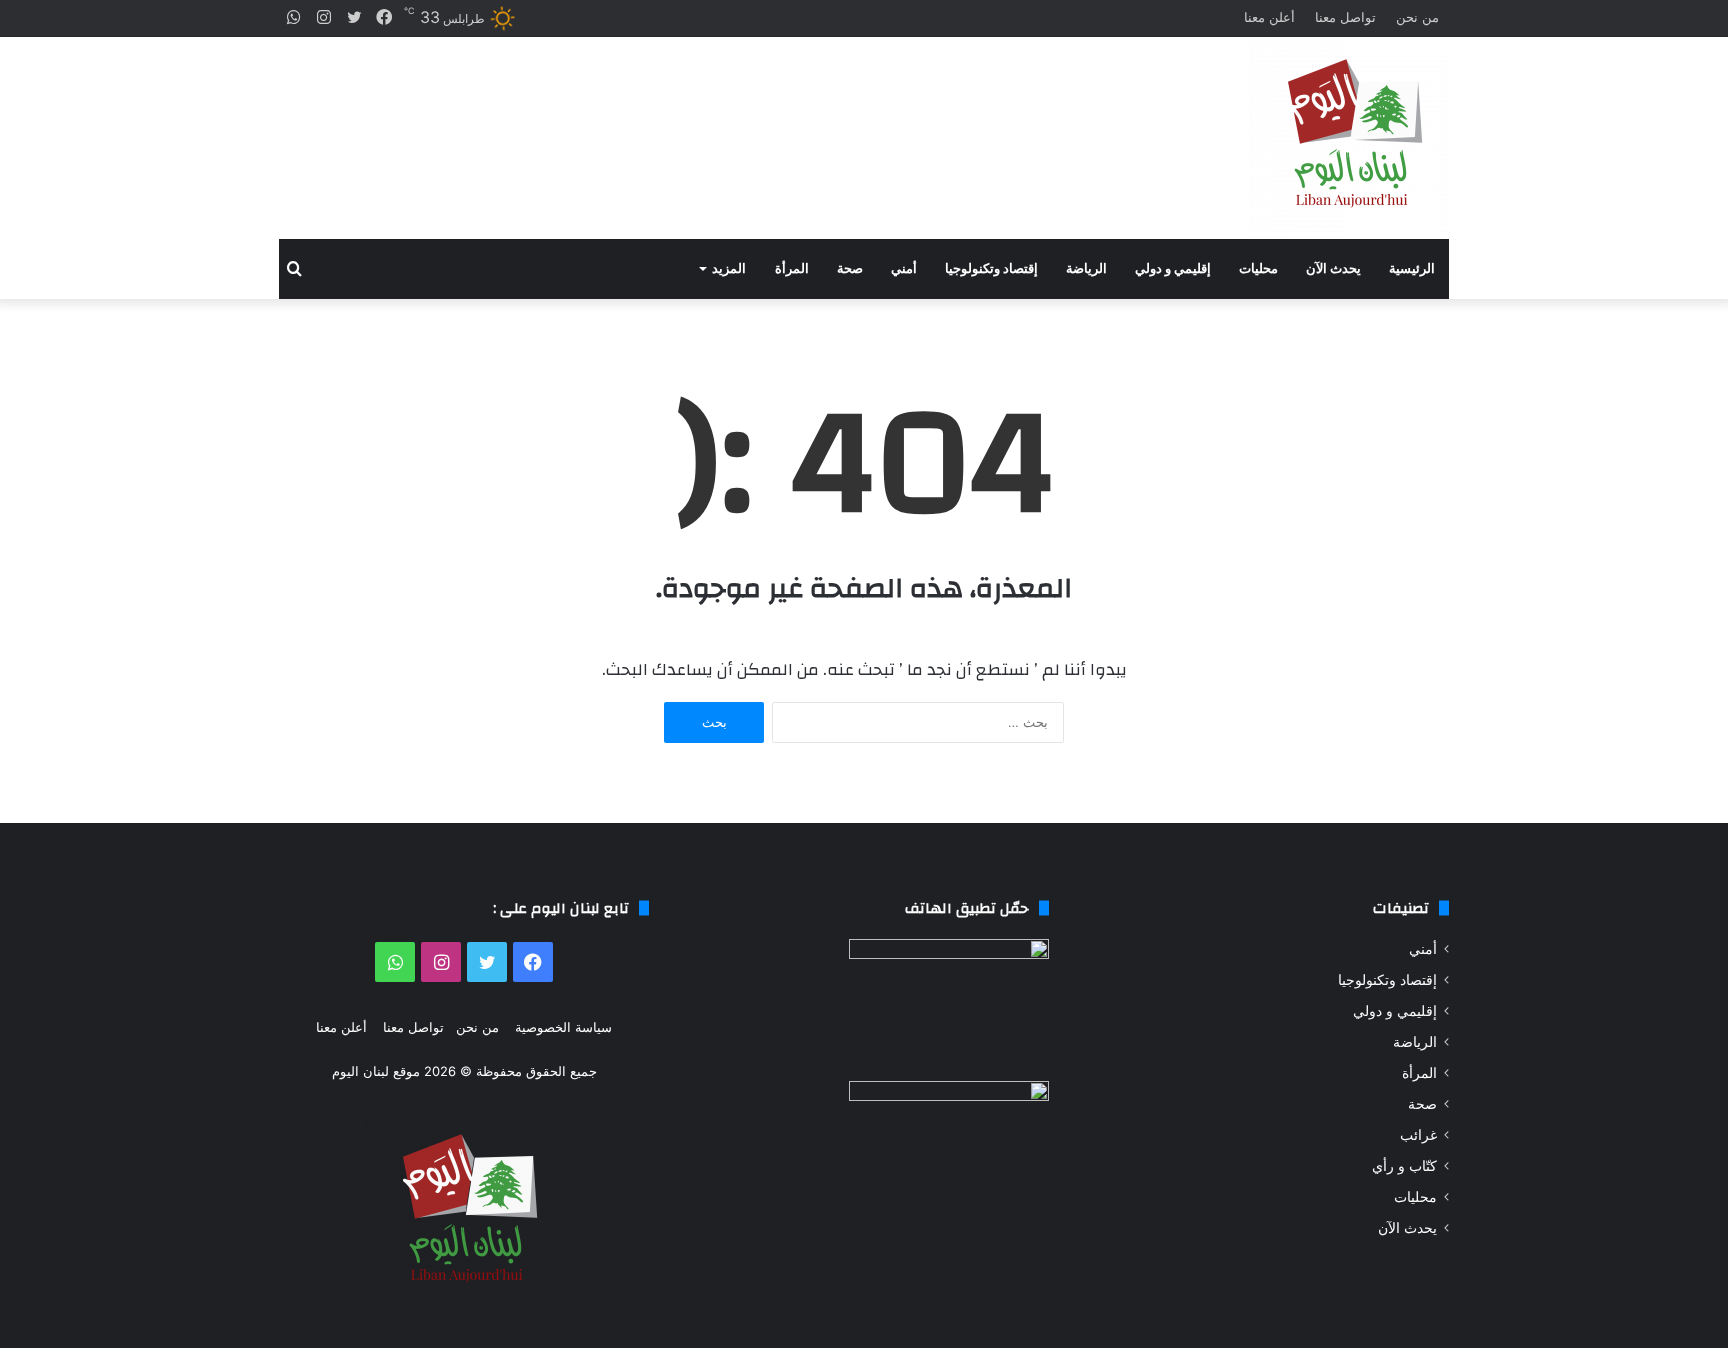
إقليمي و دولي (1173, 268)
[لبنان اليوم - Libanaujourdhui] (1349, 138)
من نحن (1417, 17)
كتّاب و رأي (1404, 1166)
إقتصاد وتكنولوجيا (991, 268)
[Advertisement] (664, 120)
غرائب (1418, 1135)
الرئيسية (1412, 268)
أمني (904, 268)
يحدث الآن (1333, 268)
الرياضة (1086, 268)
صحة (850, 268)
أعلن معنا (1269, 17)
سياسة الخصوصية (563, 1027)
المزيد (729, 268)
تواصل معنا (1345, 17)
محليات (1258, 268)
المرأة (792, 268)
